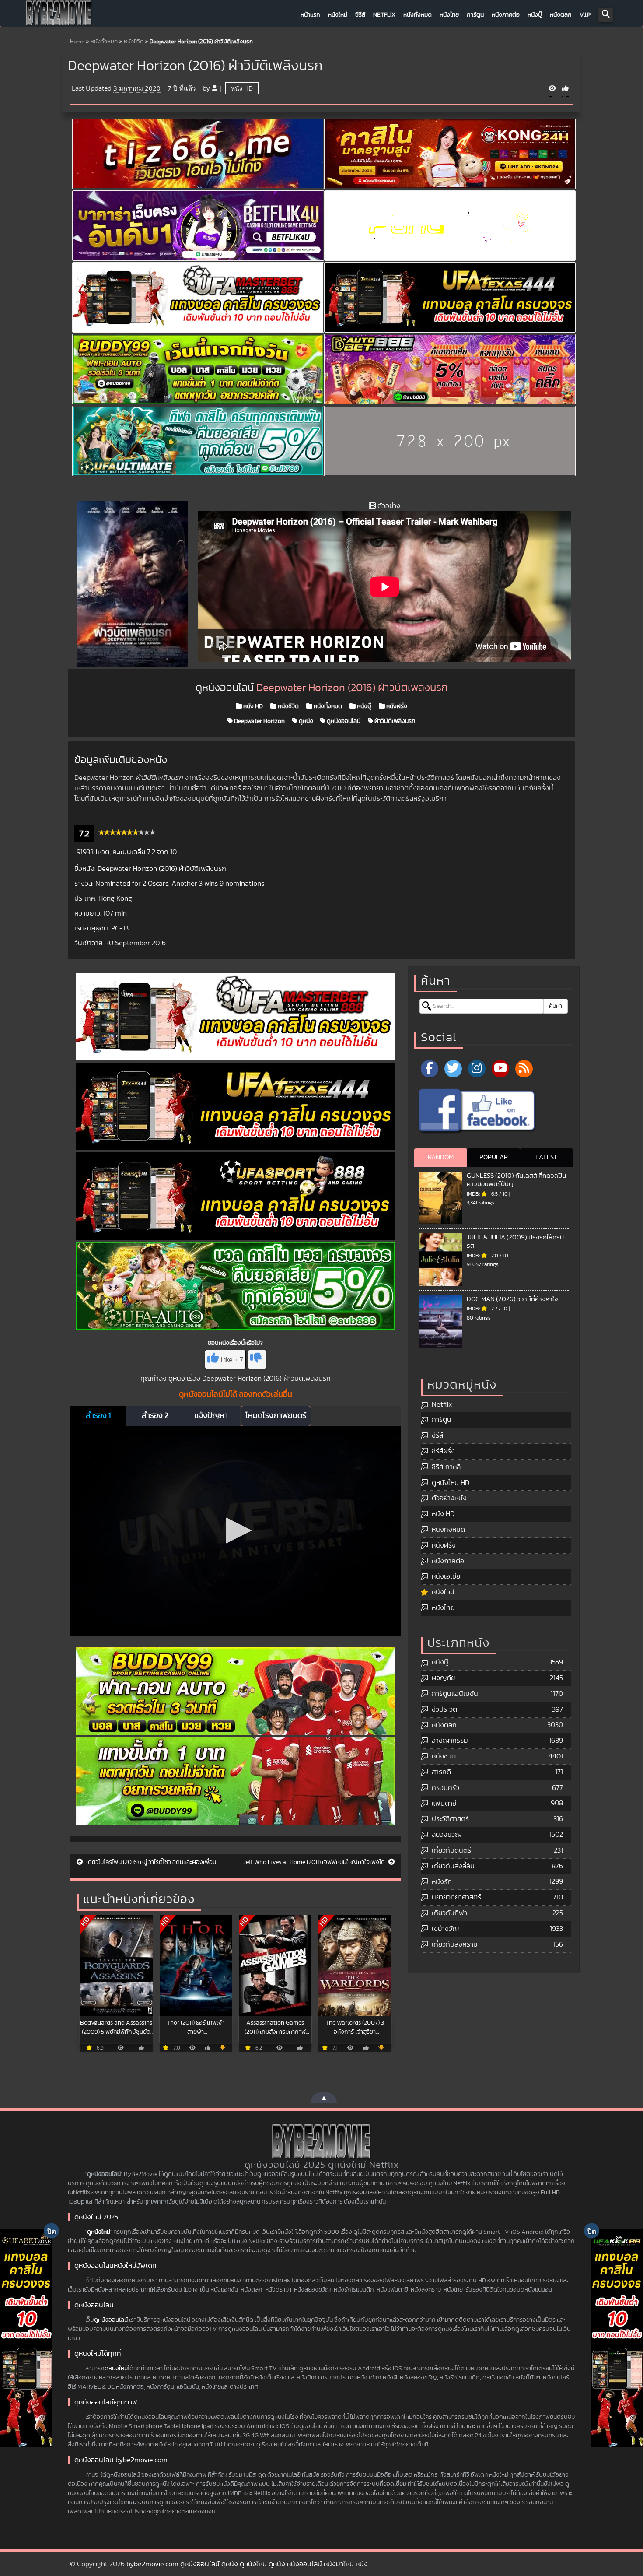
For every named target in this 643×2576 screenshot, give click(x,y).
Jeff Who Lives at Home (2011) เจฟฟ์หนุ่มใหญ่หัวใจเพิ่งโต (315, 1862)
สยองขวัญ (447, 1835)
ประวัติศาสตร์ (450, 1819)
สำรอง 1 (98, 1416)
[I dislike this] (257, 1359)
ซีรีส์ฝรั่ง (443, 1451)
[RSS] (524, 1069)
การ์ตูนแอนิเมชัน (455, 1694)
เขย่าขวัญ (445, 1929)
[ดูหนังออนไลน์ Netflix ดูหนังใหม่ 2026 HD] (59, 15)
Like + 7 (232, 1360)
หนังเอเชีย (446, 1576)
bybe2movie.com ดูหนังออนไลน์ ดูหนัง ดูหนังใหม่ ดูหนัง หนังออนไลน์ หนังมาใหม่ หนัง (247, 2564)
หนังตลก (561, 15)
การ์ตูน (475, 15)
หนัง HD (242, 88)
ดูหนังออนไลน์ (343, 721)
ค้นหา (556, 1006)
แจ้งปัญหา (211, 1416)
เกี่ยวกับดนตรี (451, 1850)
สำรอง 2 (155, 1416)
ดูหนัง (305, 721)
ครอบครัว (446, 1788)
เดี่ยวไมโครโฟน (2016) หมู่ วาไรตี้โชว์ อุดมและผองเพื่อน (150, 1862)
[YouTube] (500, 1069)
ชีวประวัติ (444, 1709)
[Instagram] (477, 1069)
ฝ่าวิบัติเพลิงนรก (394, 721)
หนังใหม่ (338, 15)
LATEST (546, 1157)
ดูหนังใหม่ (99, 2232)
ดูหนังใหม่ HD (451, 1483)
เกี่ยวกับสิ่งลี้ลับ (453, 1866)
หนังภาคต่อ (506, 15)
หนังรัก (442, 1882)
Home (77, 42)
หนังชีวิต (134, 42)
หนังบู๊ (535, 15)
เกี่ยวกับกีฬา (449, 1913)
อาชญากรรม (450, 1741)
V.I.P (585, 15)
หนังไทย (449, 15)
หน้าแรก (310, 15)
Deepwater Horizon (259, 721)
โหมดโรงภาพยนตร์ (276, 1416)
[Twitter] (453, 1069)
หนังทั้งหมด (418, 15)
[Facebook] (430, 1069)
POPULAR (494, 1157)
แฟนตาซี (444, 1804)
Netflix (384, 15)
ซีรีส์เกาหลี (446, 1467)
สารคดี (441, 1772)
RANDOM (441, 1157)
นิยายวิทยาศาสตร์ (456, 1897)
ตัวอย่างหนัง (449, 1498)
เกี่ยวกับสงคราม (455, 1944)
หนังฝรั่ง (396, 706)
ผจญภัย (443, 1678)
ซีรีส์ (360, 15)
